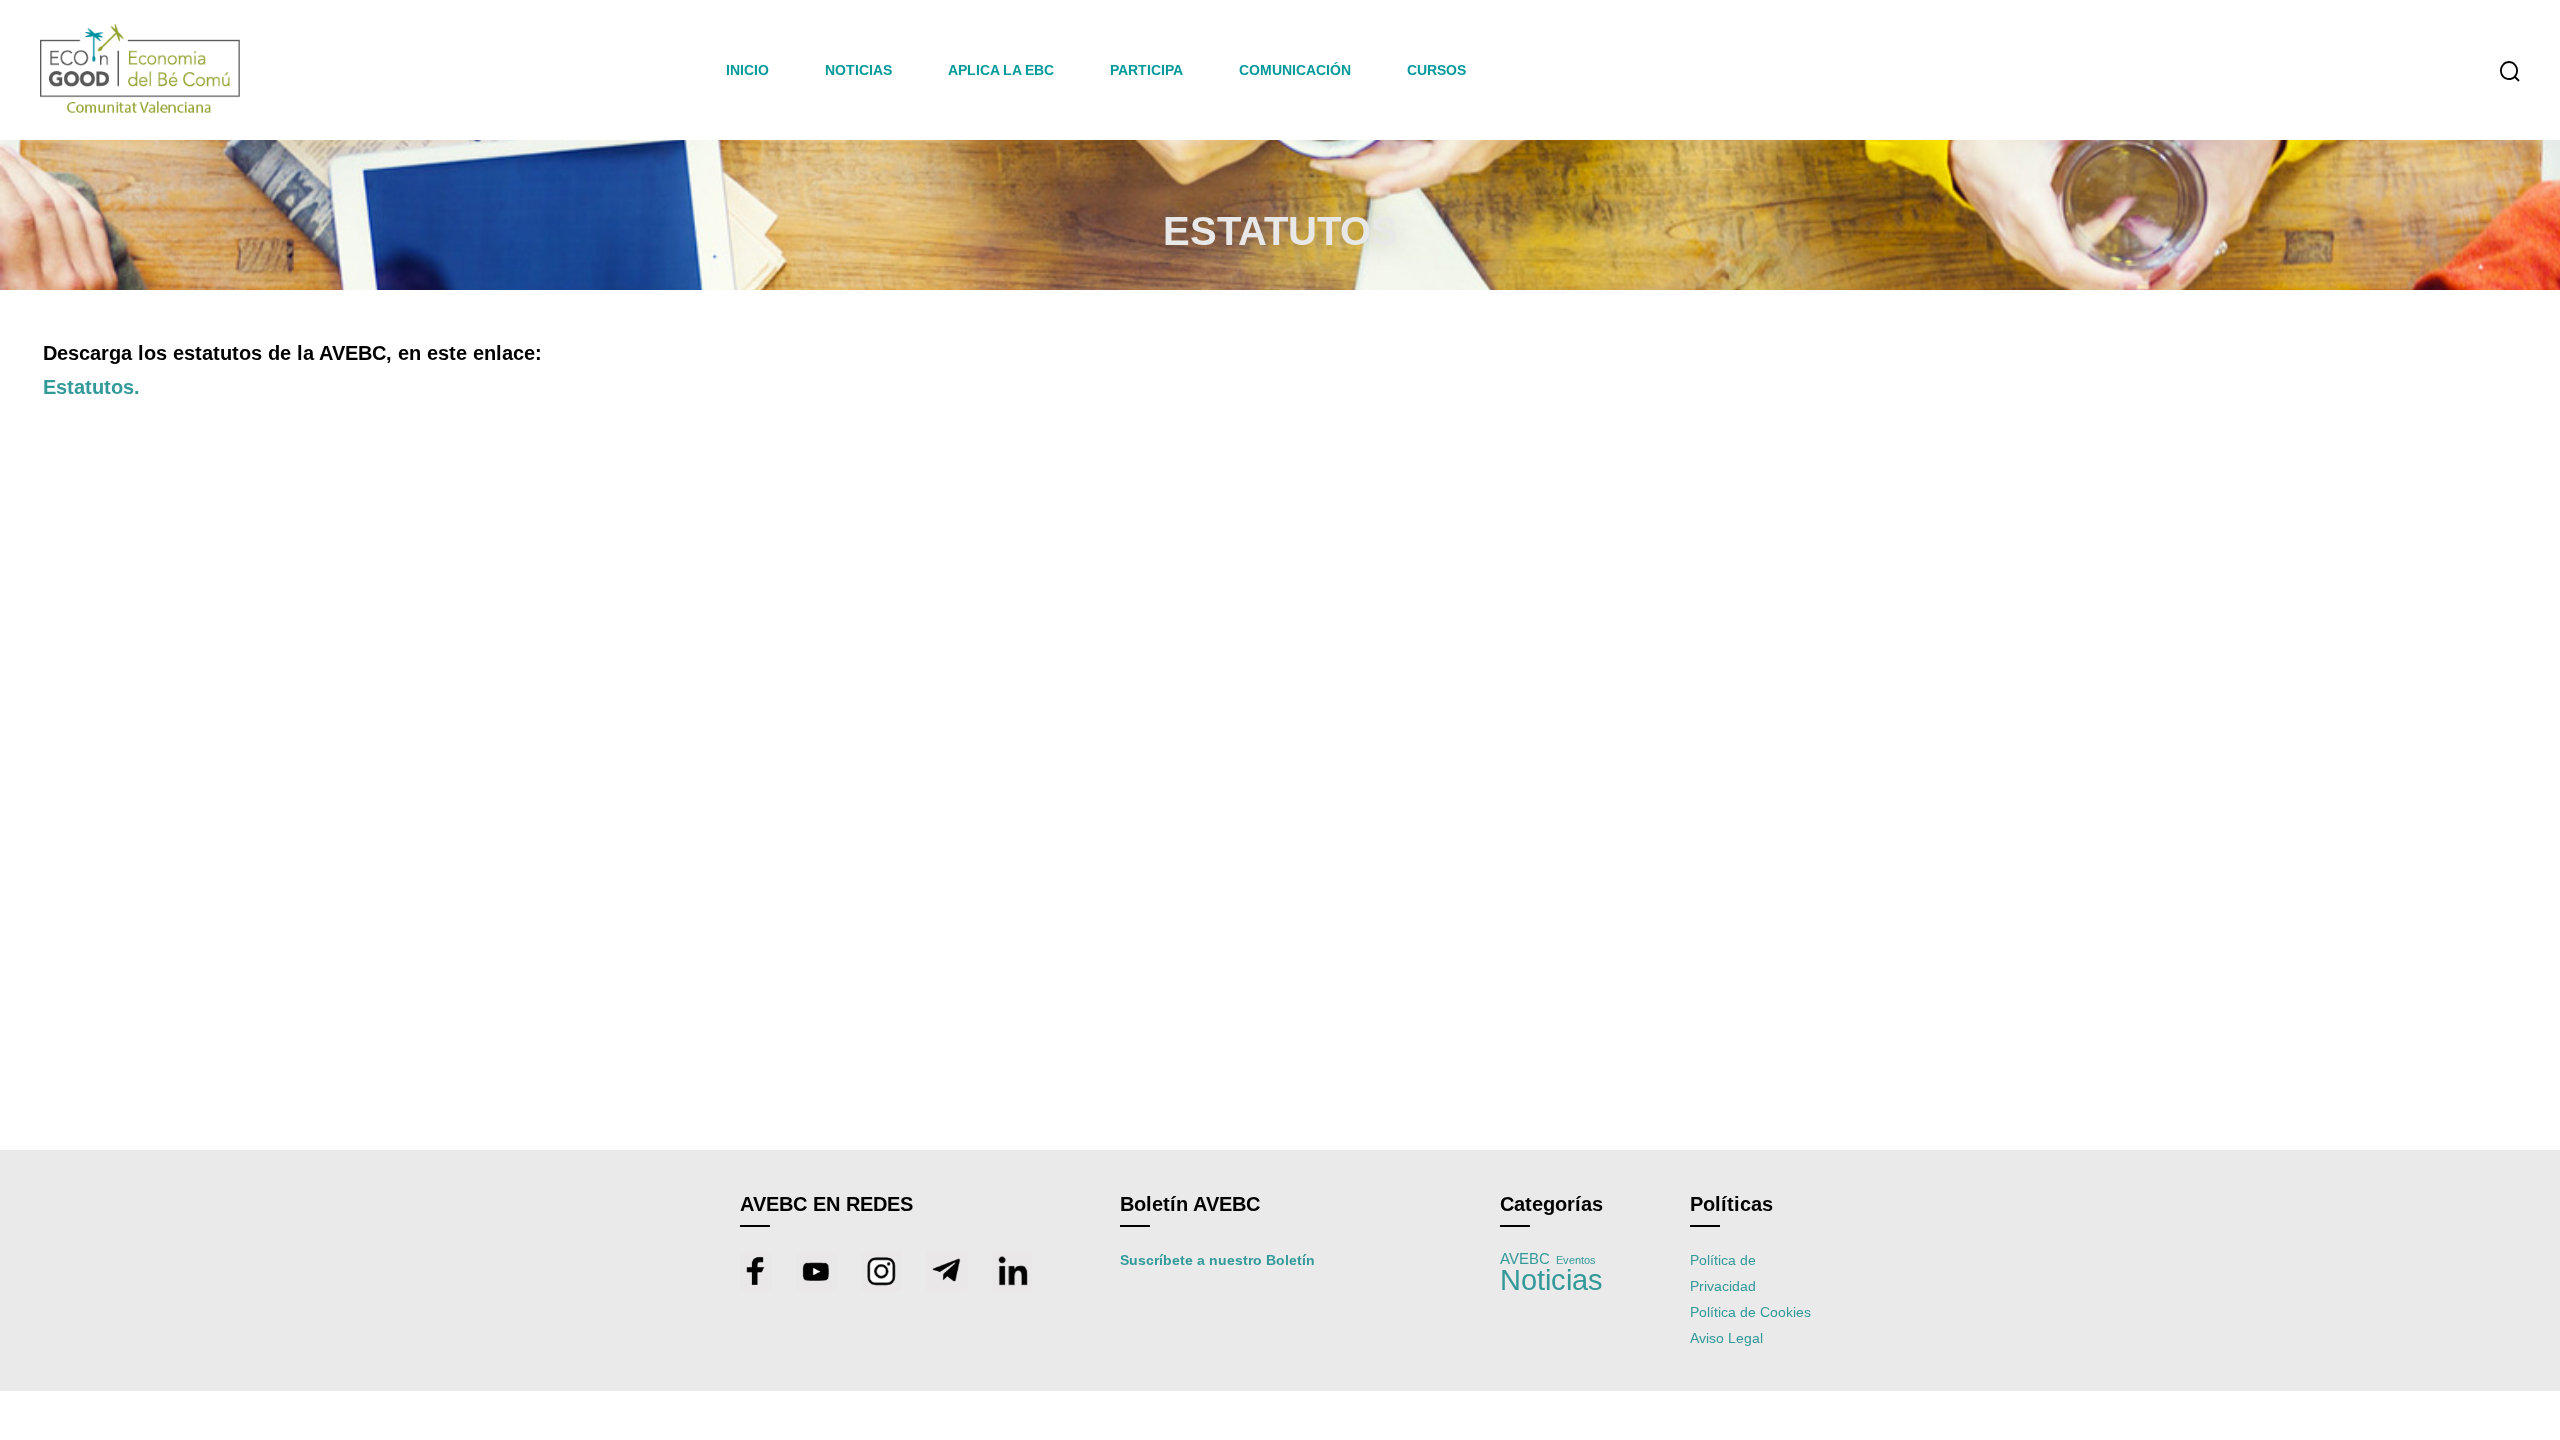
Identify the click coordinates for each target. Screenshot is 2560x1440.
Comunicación (1295, 70)
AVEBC (1525, 1259)
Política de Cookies (1750, 1312)
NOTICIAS (858, 70)
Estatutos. (91, 387)
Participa (1146, 70)
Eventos (1576, 1260)
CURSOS (1436, 70)
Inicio (747, 70)
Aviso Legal (1726, 1338)
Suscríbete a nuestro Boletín (1217, 1260)
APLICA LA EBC (1001, 70)
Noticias (1551, 1279)
